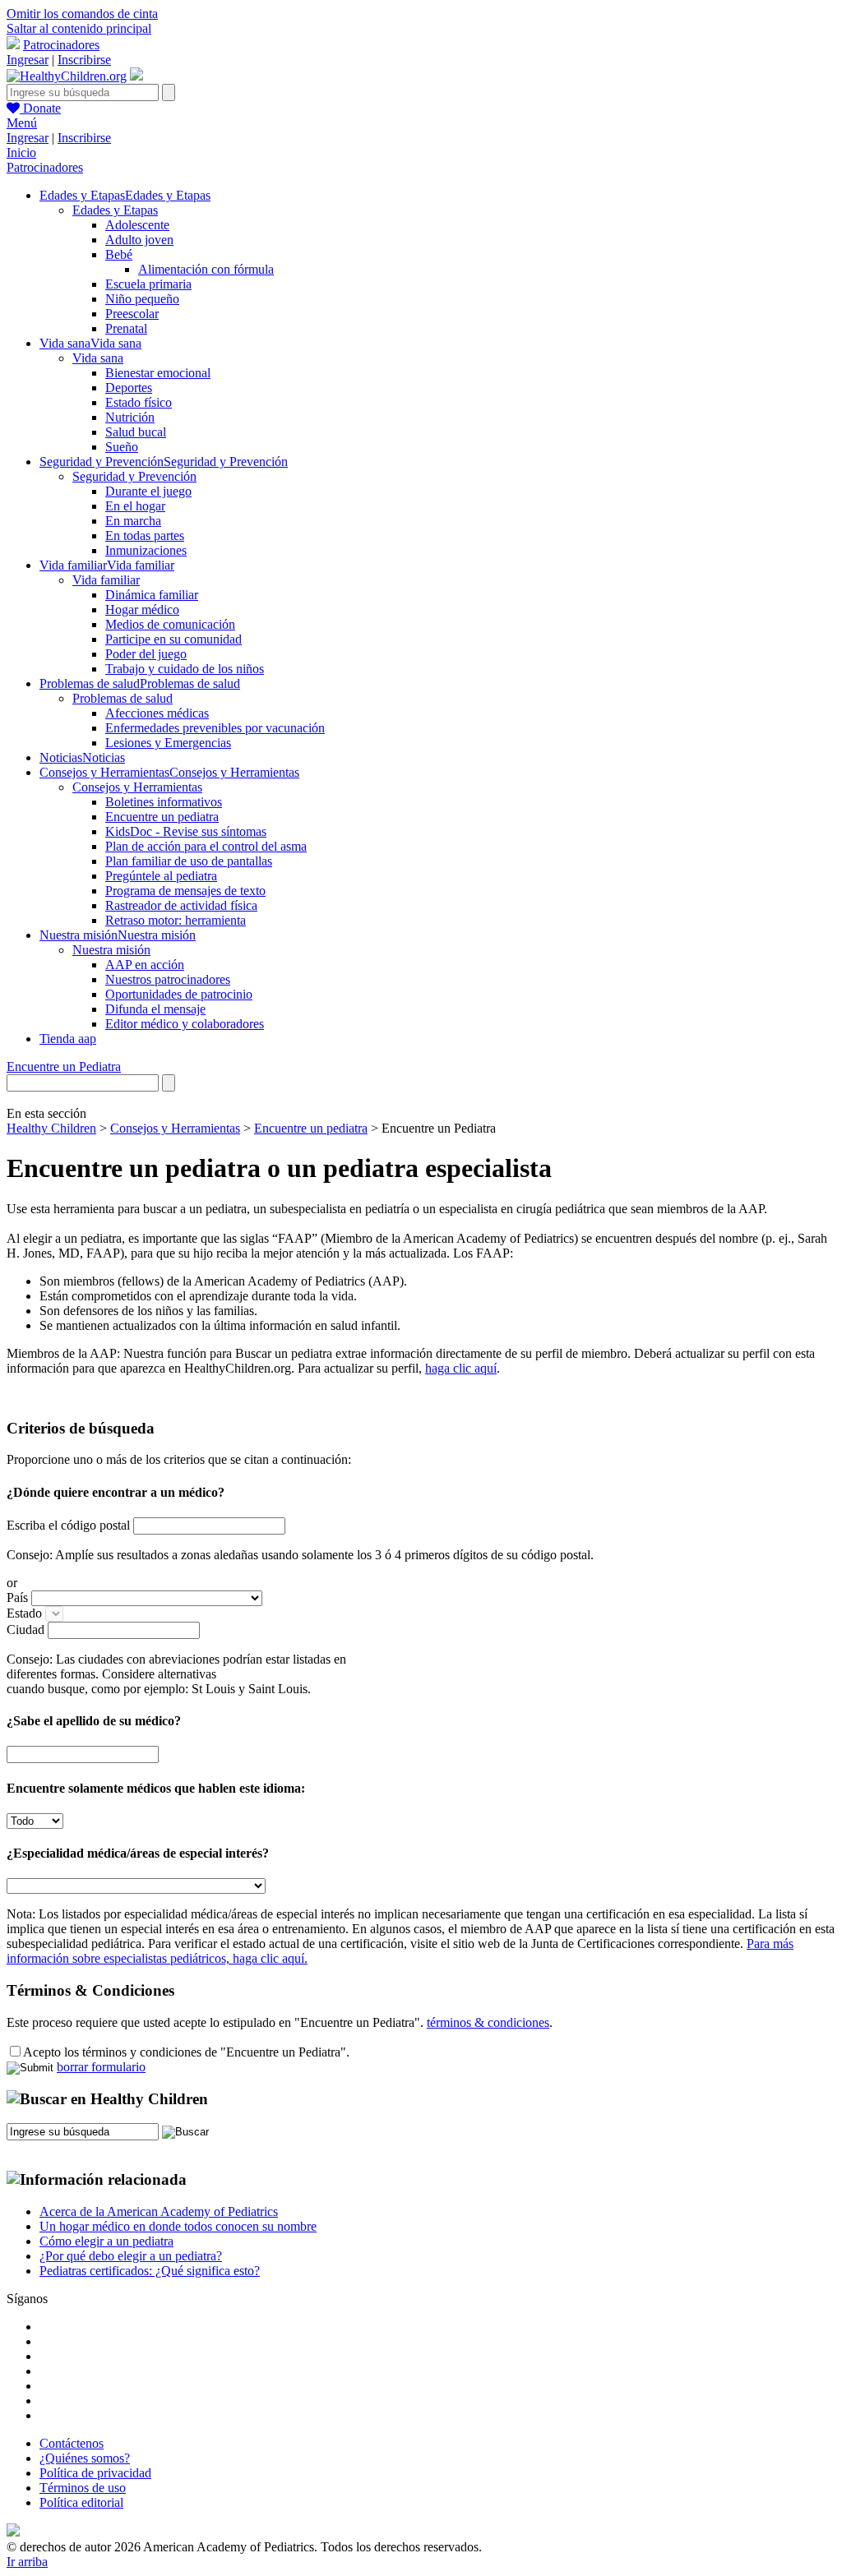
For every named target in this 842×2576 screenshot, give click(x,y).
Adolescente (137, 225)
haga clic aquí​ (461, 1368)
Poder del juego (146, 654)
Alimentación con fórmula (206, 269)
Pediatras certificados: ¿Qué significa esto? (150, 2271)
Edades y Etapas (115, 210)
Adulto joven (139, 240)
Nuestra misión (111, 950)
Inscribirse (84, 60)
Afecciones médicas (157, 713)
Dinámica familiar (152, 595)
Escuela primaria (148, 284)
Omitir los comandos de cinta (82, 14)
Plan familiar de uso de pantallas (189, 861)
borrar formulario (101, 2067)
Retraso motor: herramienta (176, 920)
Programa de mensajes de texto (185, 891)
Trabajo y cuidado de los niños (185, 669)
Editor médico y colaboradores (185, 1024)
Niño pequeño (142, 299)
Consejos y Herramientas (137, 787)
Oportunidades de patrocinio (179, 994)
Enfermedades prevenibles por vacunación (215, 728)
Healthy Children (51, 1128)
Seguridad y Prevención (134, 476)
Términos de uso (83, 2488)
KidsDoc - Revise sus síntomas (186, 831)
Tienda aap (68, 1039)
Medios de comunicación (170, 624)
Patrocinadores (61, 45)
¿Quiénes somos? (85, 2458)
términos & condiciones (488, 2022)
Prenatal (126, 328)
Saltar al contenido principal (79, 28)
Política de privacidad (95, 2473)
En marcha (133, 521)
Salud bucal (136, 432)
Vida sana (98, 358)
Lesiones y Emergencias (168, 743)
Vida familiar (106, 580)
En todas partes (145, 536)
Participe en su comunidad (173, 639)
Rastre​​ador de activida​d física (181, 905)
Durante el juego (148, 491)
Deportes (129, 388)
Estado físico (139, 402)
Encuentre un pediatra (162, 817)
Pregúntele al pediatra (161, 876)
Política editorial (81, 2502)
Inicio (21, 152)
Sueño (122, 447)
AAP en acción (145, 965)
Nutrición (130, 417)
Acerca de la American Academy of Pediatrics (159, 2211)
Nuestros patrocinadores (168, 979)
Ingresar (28, 60)
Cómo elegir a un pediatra (106, 2241)
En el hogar (135, 506)
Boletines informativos (164, 802)
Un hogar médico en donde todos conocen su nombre (178, 2226)
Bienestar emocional (158, 373)
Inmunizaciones (146, 550)
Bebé (119, 254)
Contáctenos (72, 2443)
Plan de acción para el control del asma (206, 846)
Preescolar (132, 314)
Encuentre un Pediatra (64, 1066)
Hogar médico (142, 609)
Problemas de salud (123, 698)
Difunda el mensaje (155, 1009)
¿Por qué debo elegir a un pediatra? (131, 2256)
